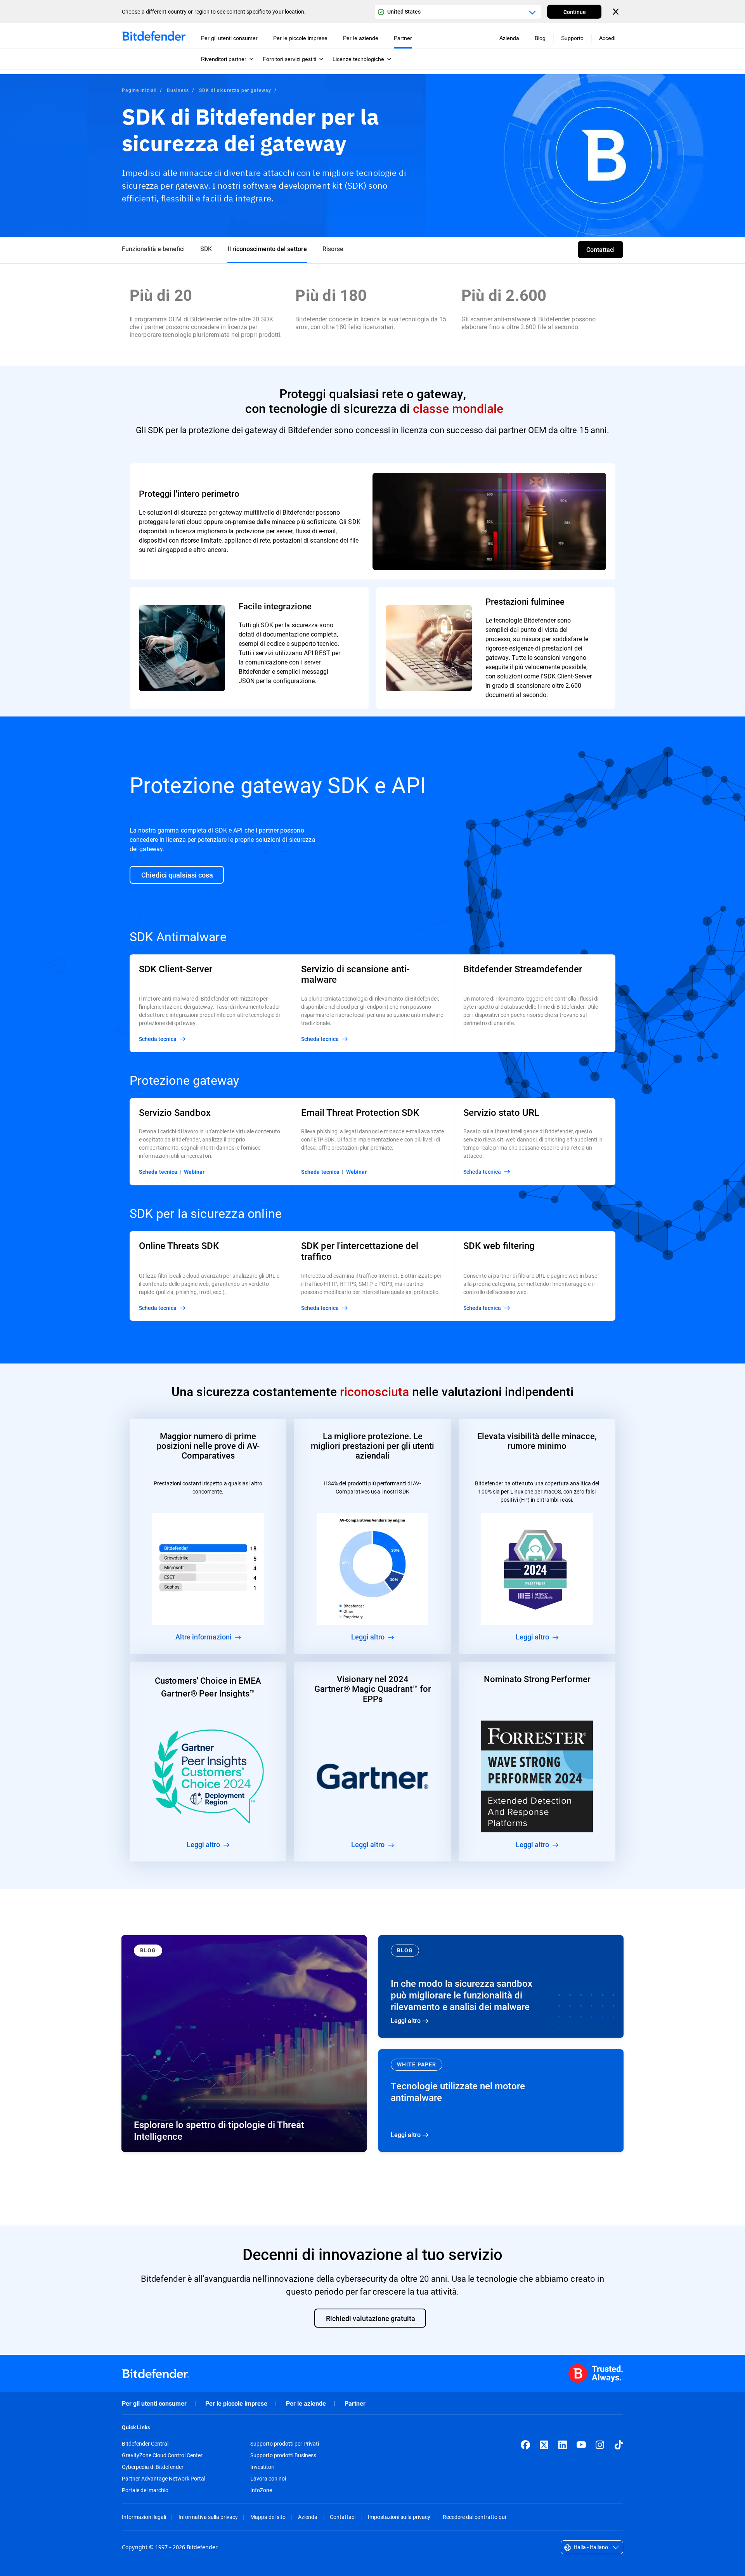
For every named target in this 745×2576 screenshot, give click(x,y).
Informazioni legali (144, 2517)
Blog (540, 38)
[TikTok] (619, 2445)
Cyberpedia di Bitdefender (153, 2467)
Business (178, 90)
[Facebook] (525, 2445)
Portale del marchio (145, 2490)
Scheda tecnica (158, 1172)
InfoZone (261, 2490)
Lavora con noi (268, 2479)
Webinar (194, 1172)
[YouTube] (581, 2445)
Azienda (308, 2517)
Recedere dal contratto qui (474, 2517)
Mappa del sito (268, 2517)
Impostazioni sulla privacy (399, 2517)
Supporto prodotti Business (283, 2455)
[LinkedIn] (563, 2445)
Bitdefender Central (145, 2444)
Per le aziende (306, 2403)
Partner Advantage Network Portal (164, 2479)
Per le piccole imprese (236, 2403)
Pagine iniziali (139, 90)
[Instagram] (600, 2445)
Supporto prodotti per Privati (285, 2444)
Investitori (262, 2467)
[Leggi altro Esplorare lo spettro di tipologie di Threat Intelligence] (244, 2043)
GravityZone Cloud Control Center (162, 2455)
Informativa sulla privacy (208, 2517)
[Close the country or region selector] (617, 12)
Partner (355, 2403)
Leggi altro (501, 1986)
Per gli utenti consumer (154, 2403)
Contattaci (343, 2517)
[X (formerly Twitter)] (544, 2445)
